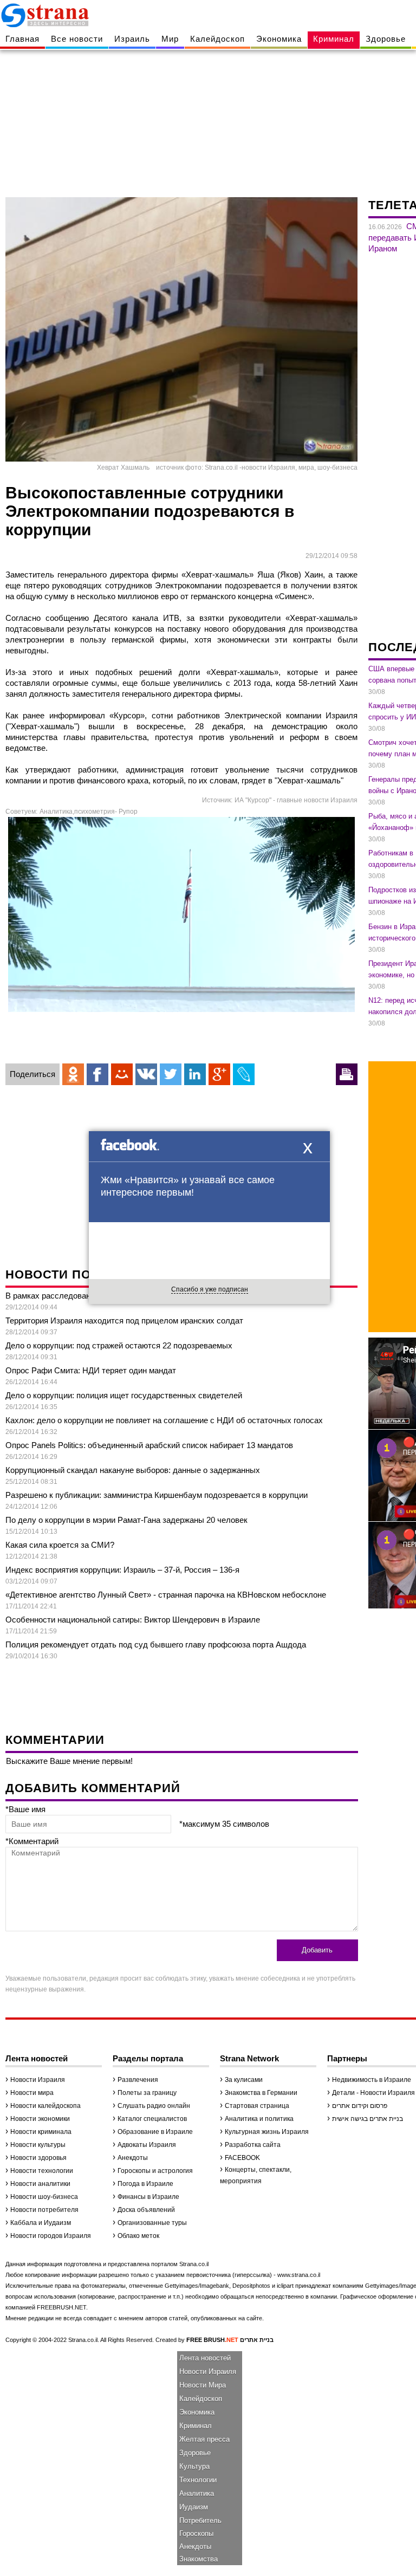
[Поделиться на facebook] (97, 1074)
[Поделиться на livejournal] (244, 1074)
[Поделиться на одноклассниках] (73, 1074)
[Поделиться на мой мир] (122, 1074)
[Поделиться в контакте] (146, 1074)
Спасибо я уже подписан (210, 1289)
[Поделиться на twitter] (171, 1074)
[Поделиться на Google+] (219, 1074)
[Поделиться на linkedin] (195, 1074)
